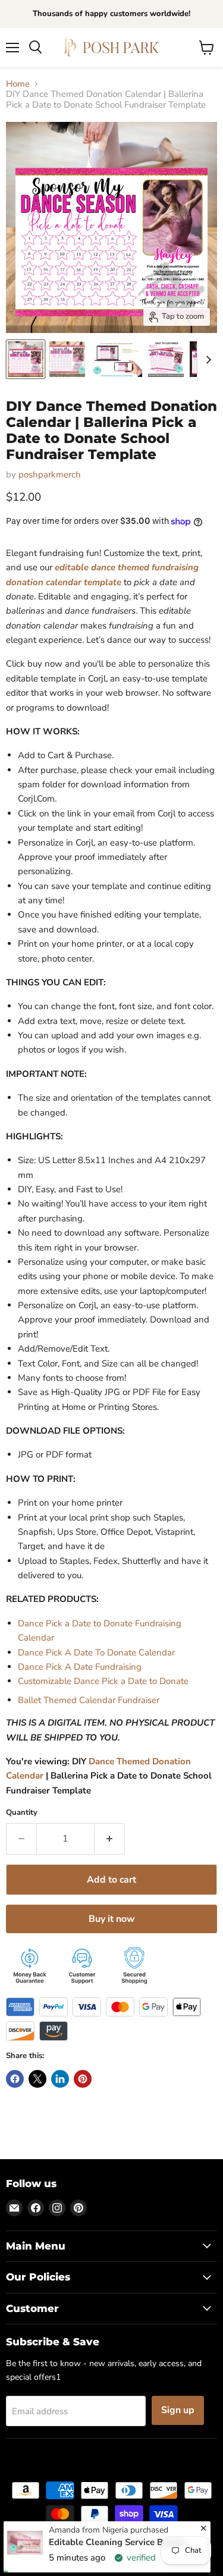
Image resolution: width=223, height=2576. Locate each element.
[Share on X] (37, 2079)
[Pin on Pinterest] (83, 2079)
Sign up (178, 2410)
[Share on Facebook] (15, 2079)
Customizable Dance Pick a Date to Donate (103, 1681)
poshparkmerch (50, 475)
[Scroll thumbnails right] (206, 360)
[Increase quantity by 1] (110, 1839)
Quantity (22, 1813)
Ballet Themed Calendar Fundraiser (89, 1700)
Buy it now (112, 1919)
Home (18, 84)
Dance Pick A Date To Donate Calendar (96, 1653)
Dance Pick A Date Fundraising (80, 1667)
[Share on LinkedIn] (60, 2079)
